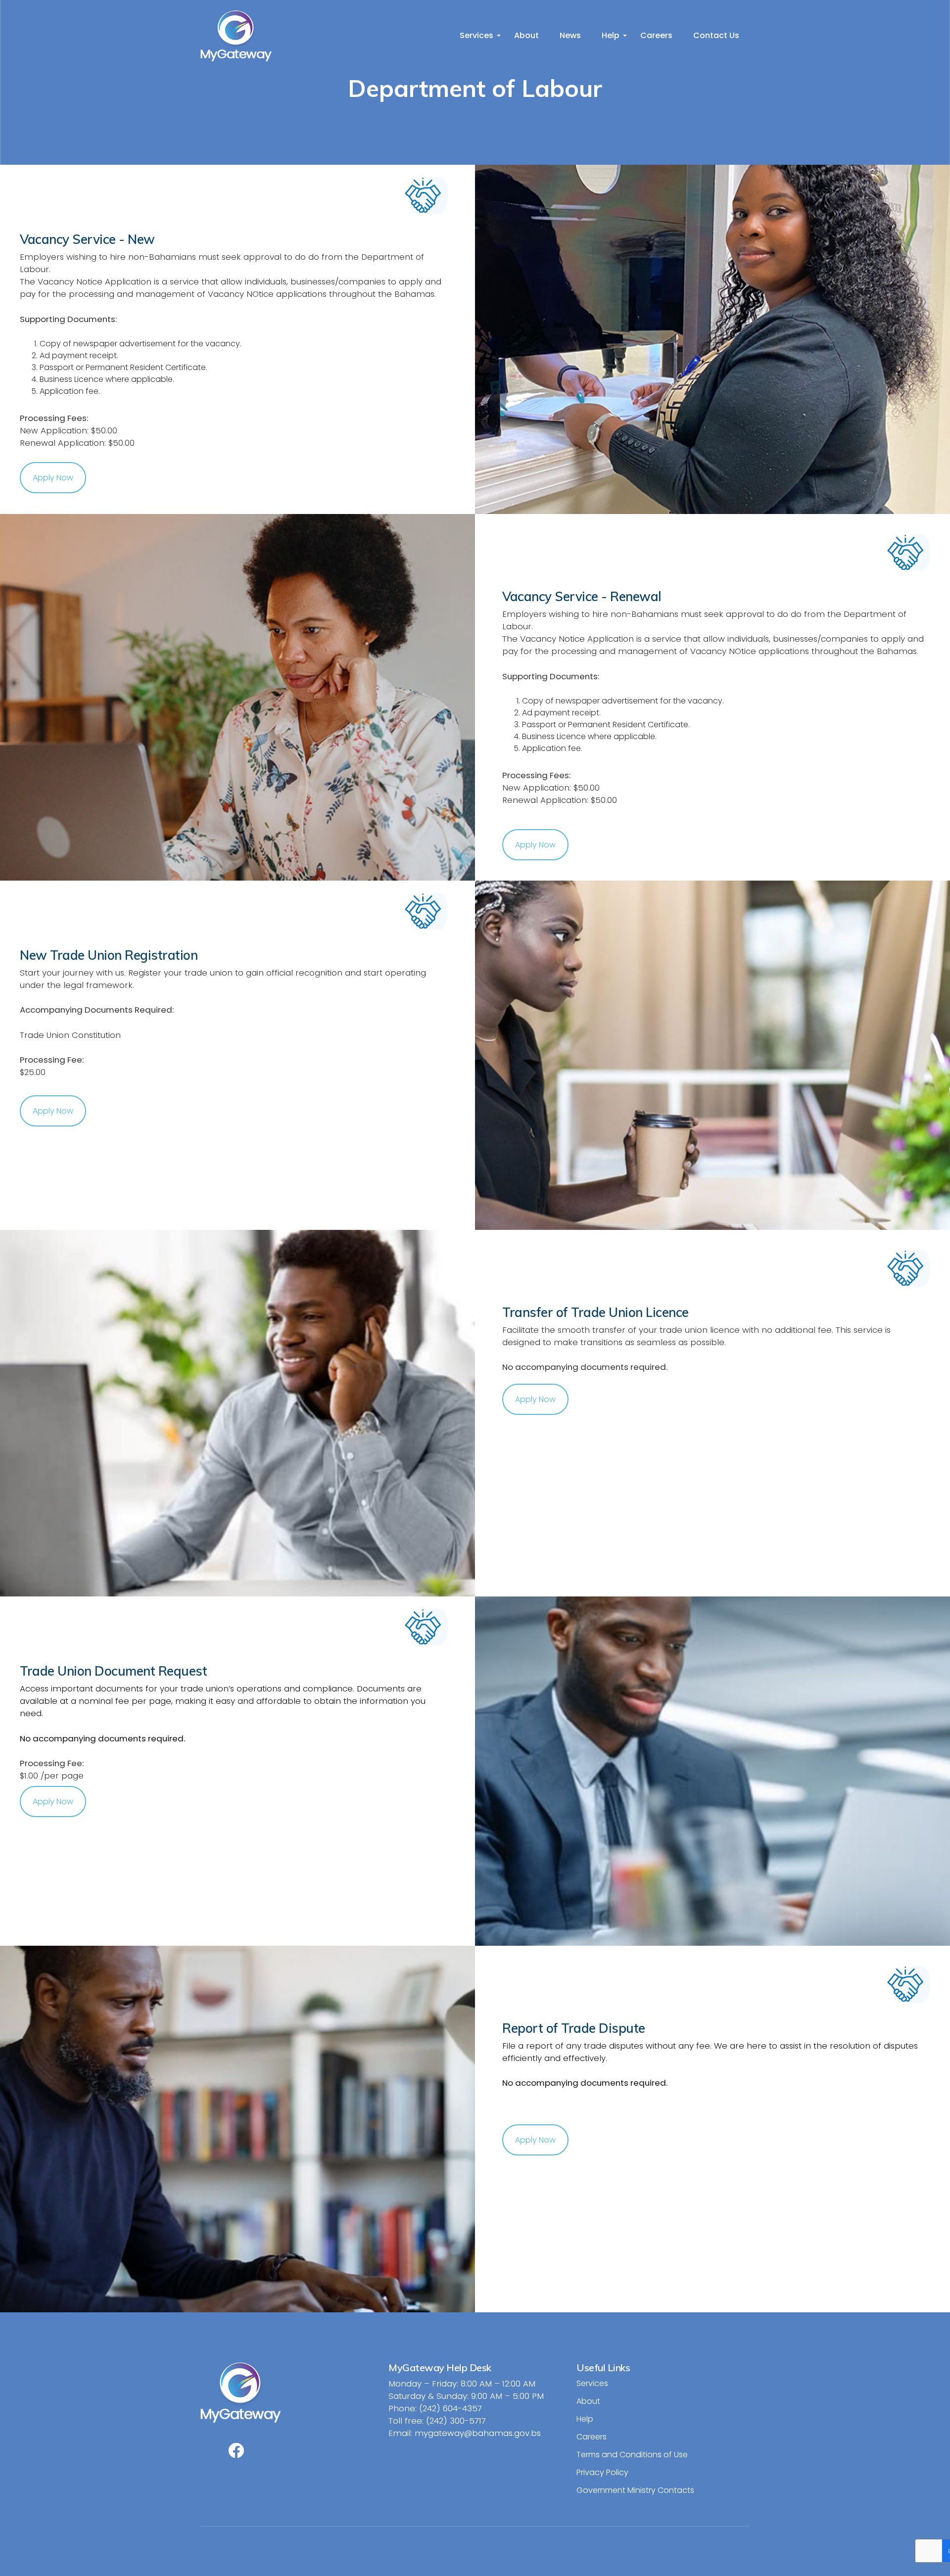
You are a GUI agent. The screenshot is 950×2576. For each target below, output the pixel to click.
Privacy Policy (602, 2472)
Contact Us (716, 35)
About (526, 35)
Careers (656, 35)
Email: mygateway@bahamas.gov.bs (465, 2433)
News (570, 35)
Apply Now (53, 478)
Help (611, 35)
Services (476, 35)
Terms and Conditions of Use (632, 2455)
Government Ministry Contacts (635, 2490)
